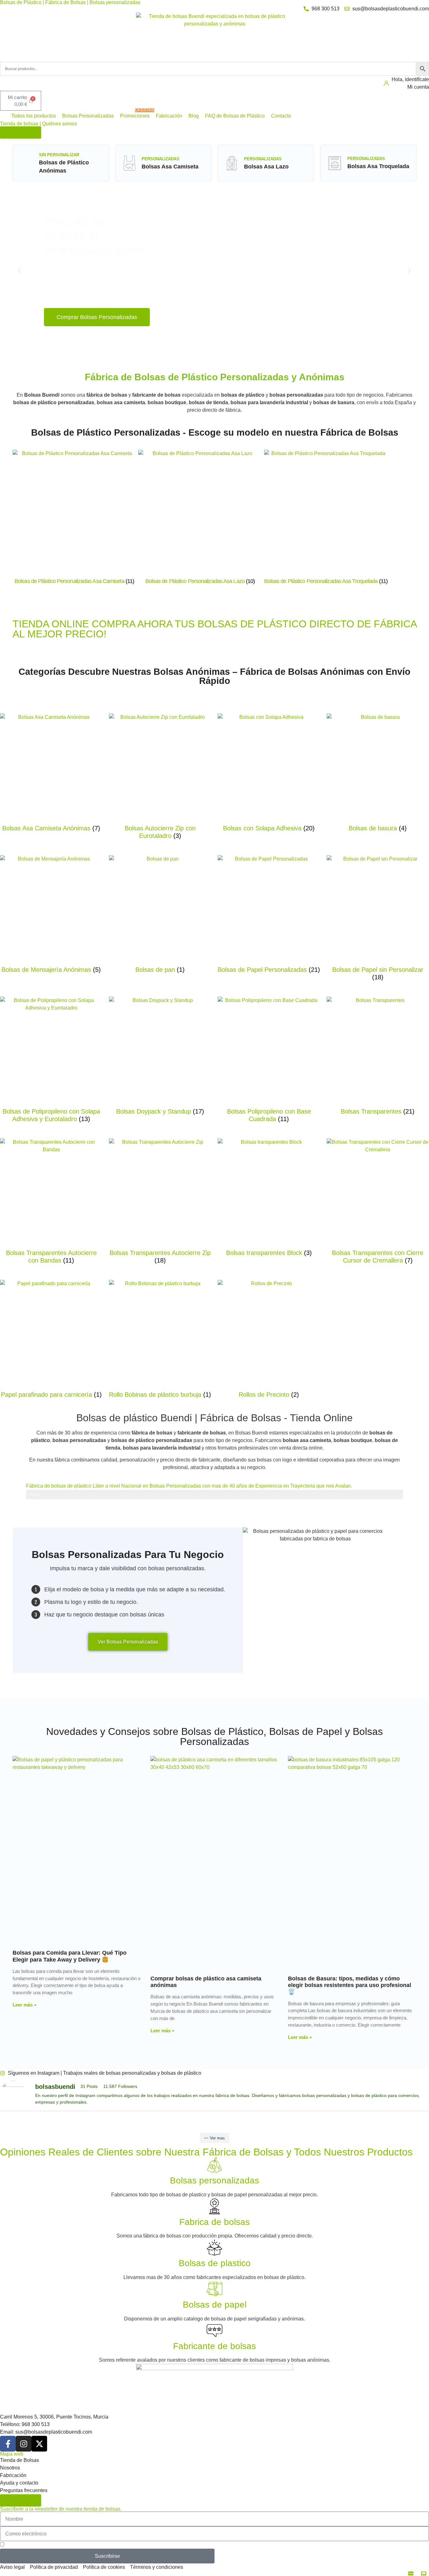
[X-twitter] (39, 2444)
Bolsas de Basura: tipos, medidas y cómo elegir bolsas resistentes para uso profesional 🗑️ (350, 1985)
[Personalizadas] (129, 163)
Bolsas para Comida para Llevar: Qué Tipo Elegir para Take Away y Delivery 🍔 (70, 1956)
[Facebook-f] (8, 2444)
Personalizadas (160, 159)
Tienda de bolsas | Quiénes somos (38, 124)
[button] (30, 116)
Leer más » (24, 2005)
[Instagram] (24, 2444)
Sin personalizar (59, 155)
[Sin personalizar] (27, 159)
